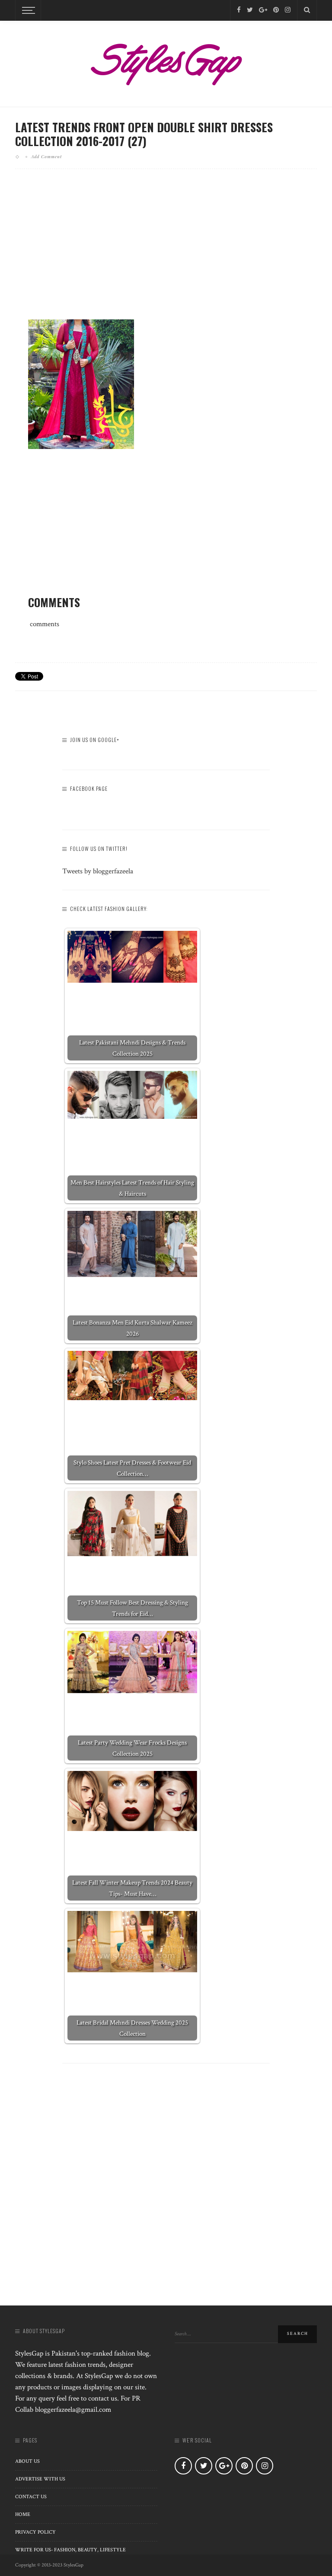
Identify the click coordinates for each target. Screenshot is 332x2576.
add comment (46, 156)
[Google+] (263, 10)
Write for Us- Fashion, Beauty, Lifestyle (70, 2550)
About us (27, 2461)
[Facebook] (239, 10)
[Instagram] (288, 10)
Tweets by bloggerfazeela (98, 871)
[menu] (27, 10)
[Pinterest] (276, 10)
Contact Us (31, 2497)
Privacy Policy (35, 2532)
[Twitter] (250, 10)
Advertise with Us (40, 2479)
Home (23, 2514)
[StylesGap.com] (166, 61)
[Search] (307, 10)
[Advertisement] (166, 251)
